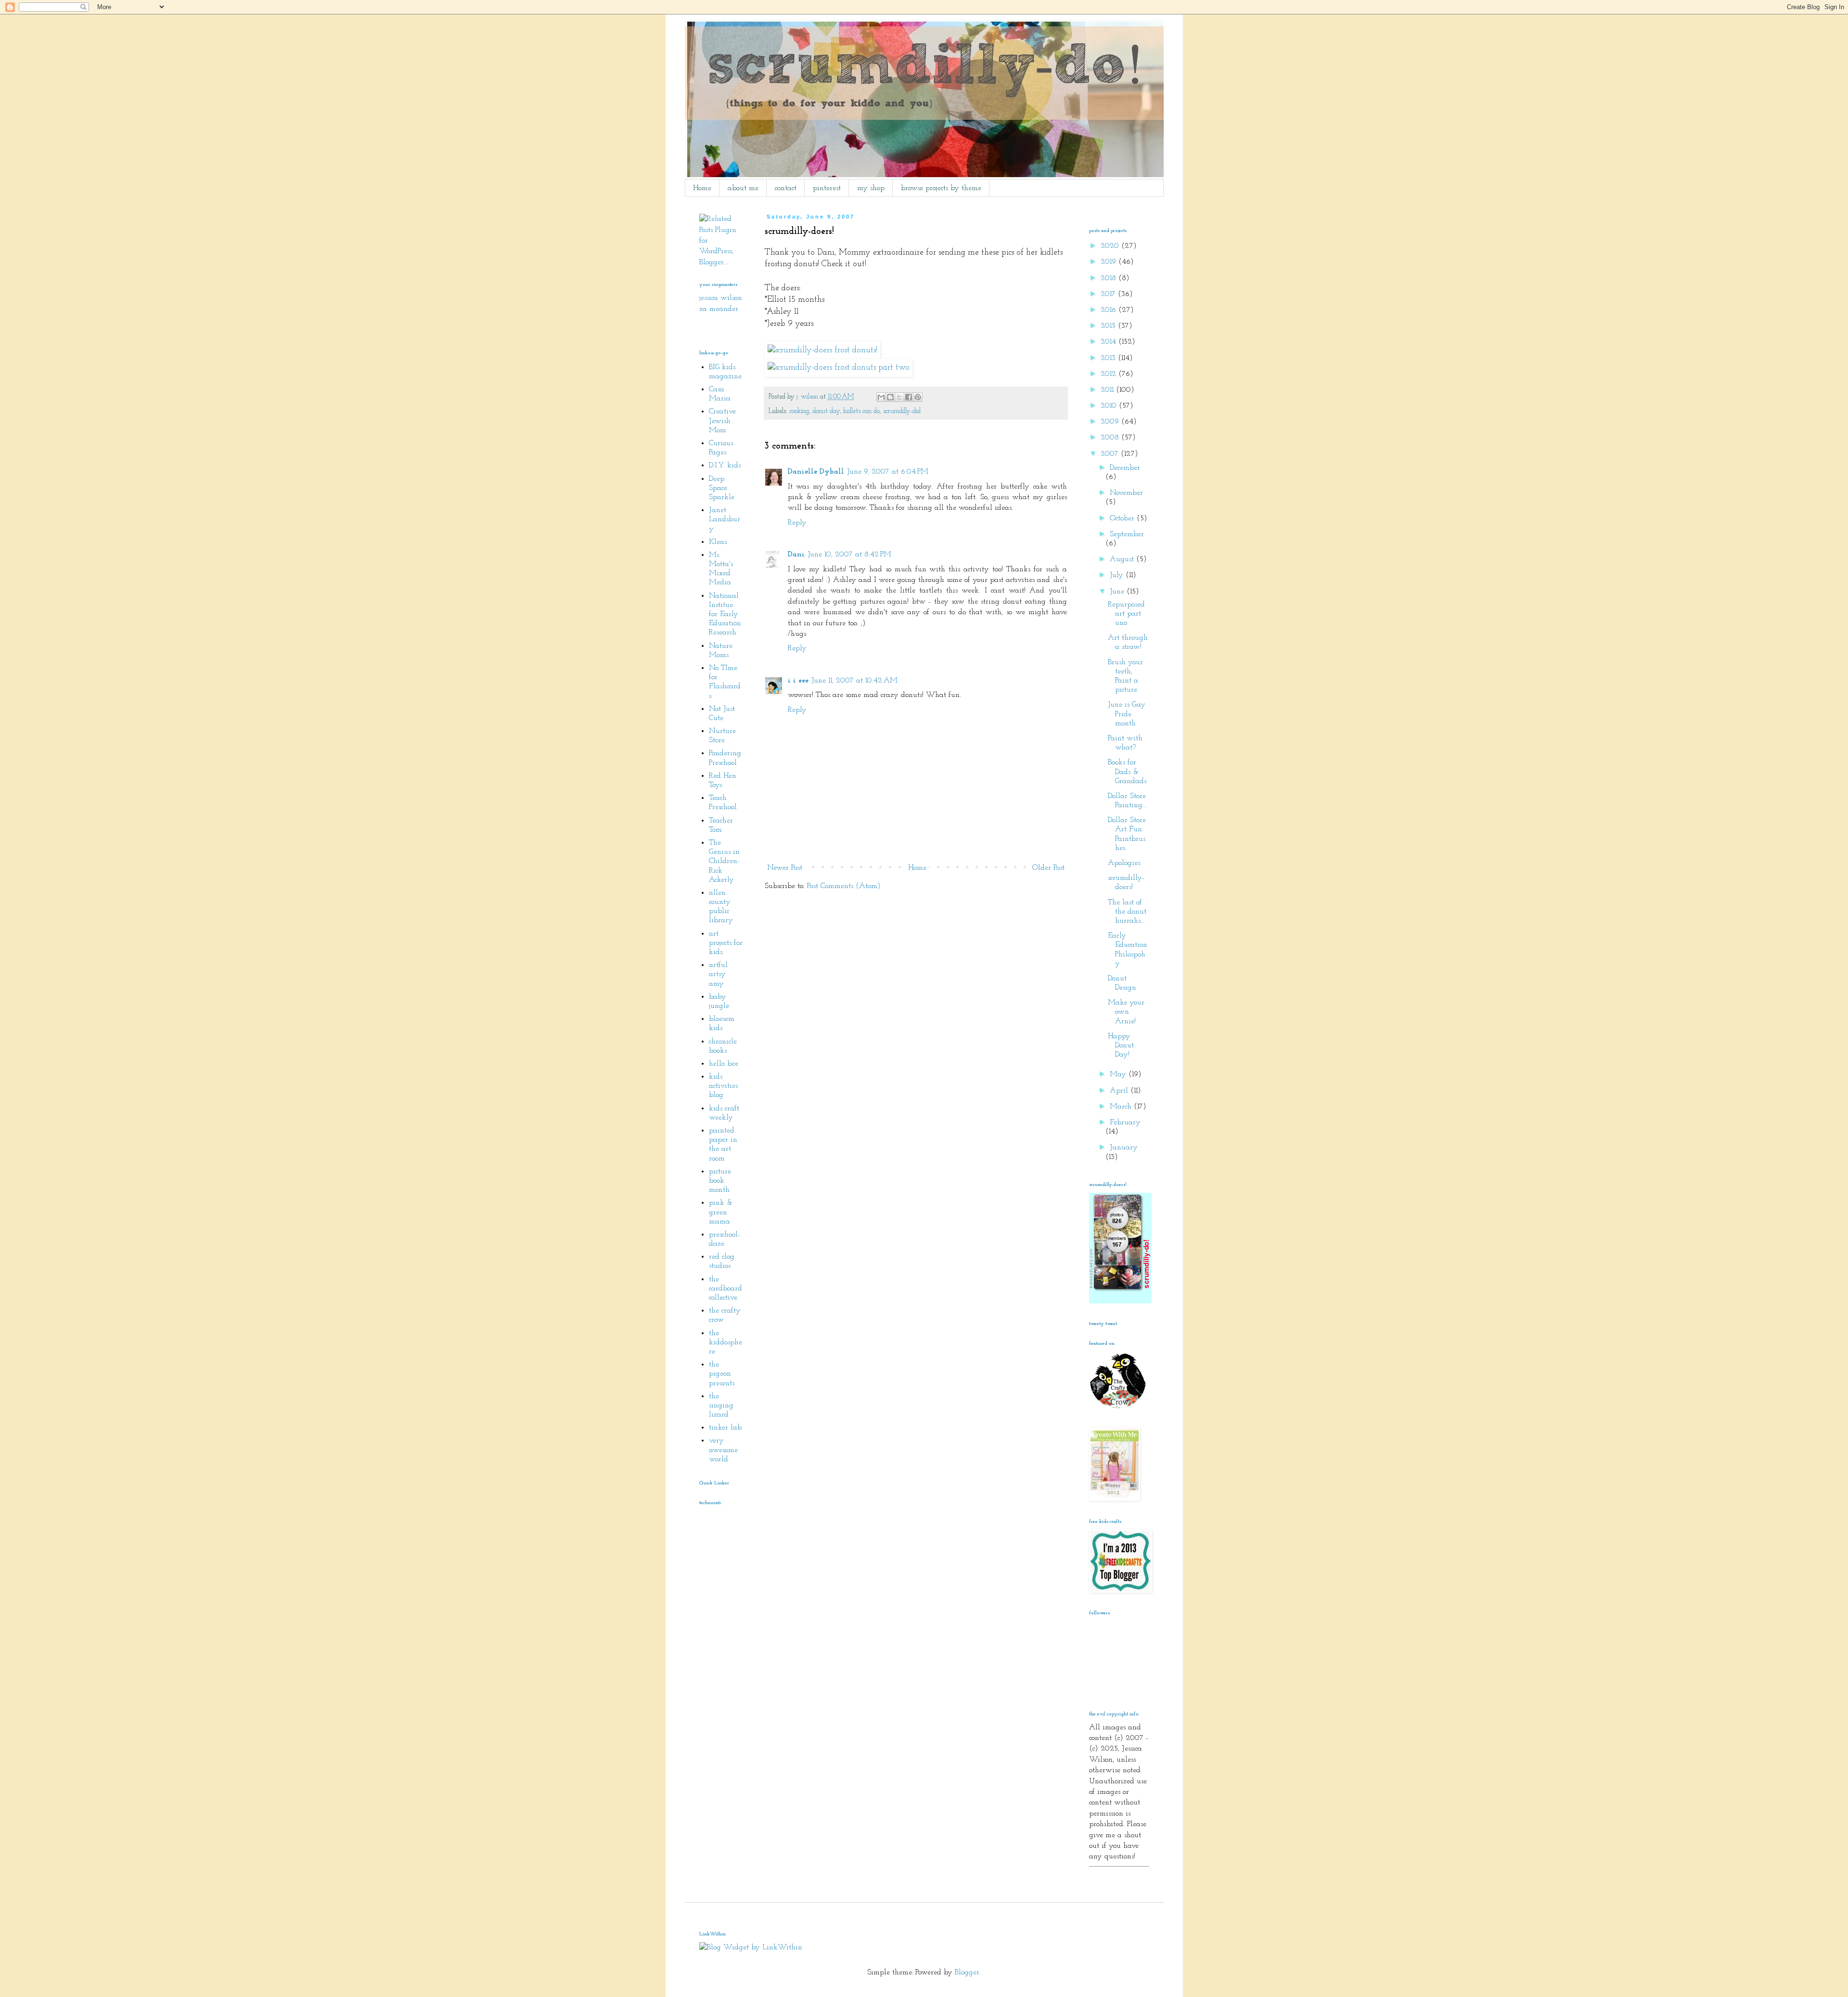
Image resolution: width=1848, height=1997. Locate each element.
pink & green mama (721, 1212)
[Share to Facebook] (909, 397)
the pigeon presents (722, 1374)
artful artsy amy (718, 974)
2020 (1111, 246)
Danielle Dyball (816, 472)
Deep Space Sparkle (722, 488)
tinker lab (725, 1428)
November (1126, 493)
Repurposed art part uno (1126, 614)
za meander (719, 309)
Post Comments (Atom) (844, 886)
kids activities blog (723, 1086)
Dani (796, 554)
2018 (1110, 278)
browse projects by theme (941, 188)
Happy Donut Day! (1121, 1045)
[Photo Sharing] (822, 350)
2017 (1109, 294)
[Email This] (881, 397)
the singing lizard (721, 1405)
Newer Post (785, 868)
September (1127, 534)
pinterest (827, 188)
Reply (797, 523)
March (1122, 1107)
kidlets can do (861, 411)
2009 (1111, 422)
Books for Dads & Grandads (1127, 772)
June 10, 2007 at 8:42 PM (849, 554)
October (1123, 518)
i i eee (798, 681)
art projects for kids (726, 943)
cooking (799, 411)
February (1125, 1122)
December (1125, 468)
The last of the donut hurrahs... (1127, 912)
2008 (1111, 438)
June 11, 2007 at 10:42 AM (854, 681)
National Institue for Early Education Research (725, 614)
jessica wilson (721, 298)
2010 (1110, 406)
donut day (826, 411)
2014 (1110, 342)
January (1124, 1147)
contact (786, 188)
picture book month (720, 1181)
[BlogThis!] (890, 397)
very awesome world (723, 1450)
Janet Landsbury (725, 519)
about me (743, 188)
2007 (1111, 454)
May (1119, 1074)
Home (702, 188)
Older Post (1048, 868)
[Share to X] (899, 397)
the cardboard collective (725, 1288)
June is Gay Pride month (1127, 714)
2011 (1108, 390)
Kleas (718, 542)
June (1118, 592)
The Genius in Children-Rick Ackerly (724, 861)
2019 (1110, 262)
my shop (871, 188)
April (1120, 1091)
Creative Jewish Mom (722, 421)
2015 (1109, 326)
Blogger (967, 1972)
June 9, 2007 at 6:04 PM (888, 472)
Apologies (1124, 863)
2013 (1109, 358)
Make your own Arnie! (1126, 1012)
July (1118, 575)
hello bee (724, 1064)
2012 (1110, 374)
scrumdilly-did (902, 411)
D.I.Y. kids (725, 465)
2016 (1110, 310)
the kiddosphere (725, 1342)
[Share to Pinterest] (918, 397)
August (1123, 559)
